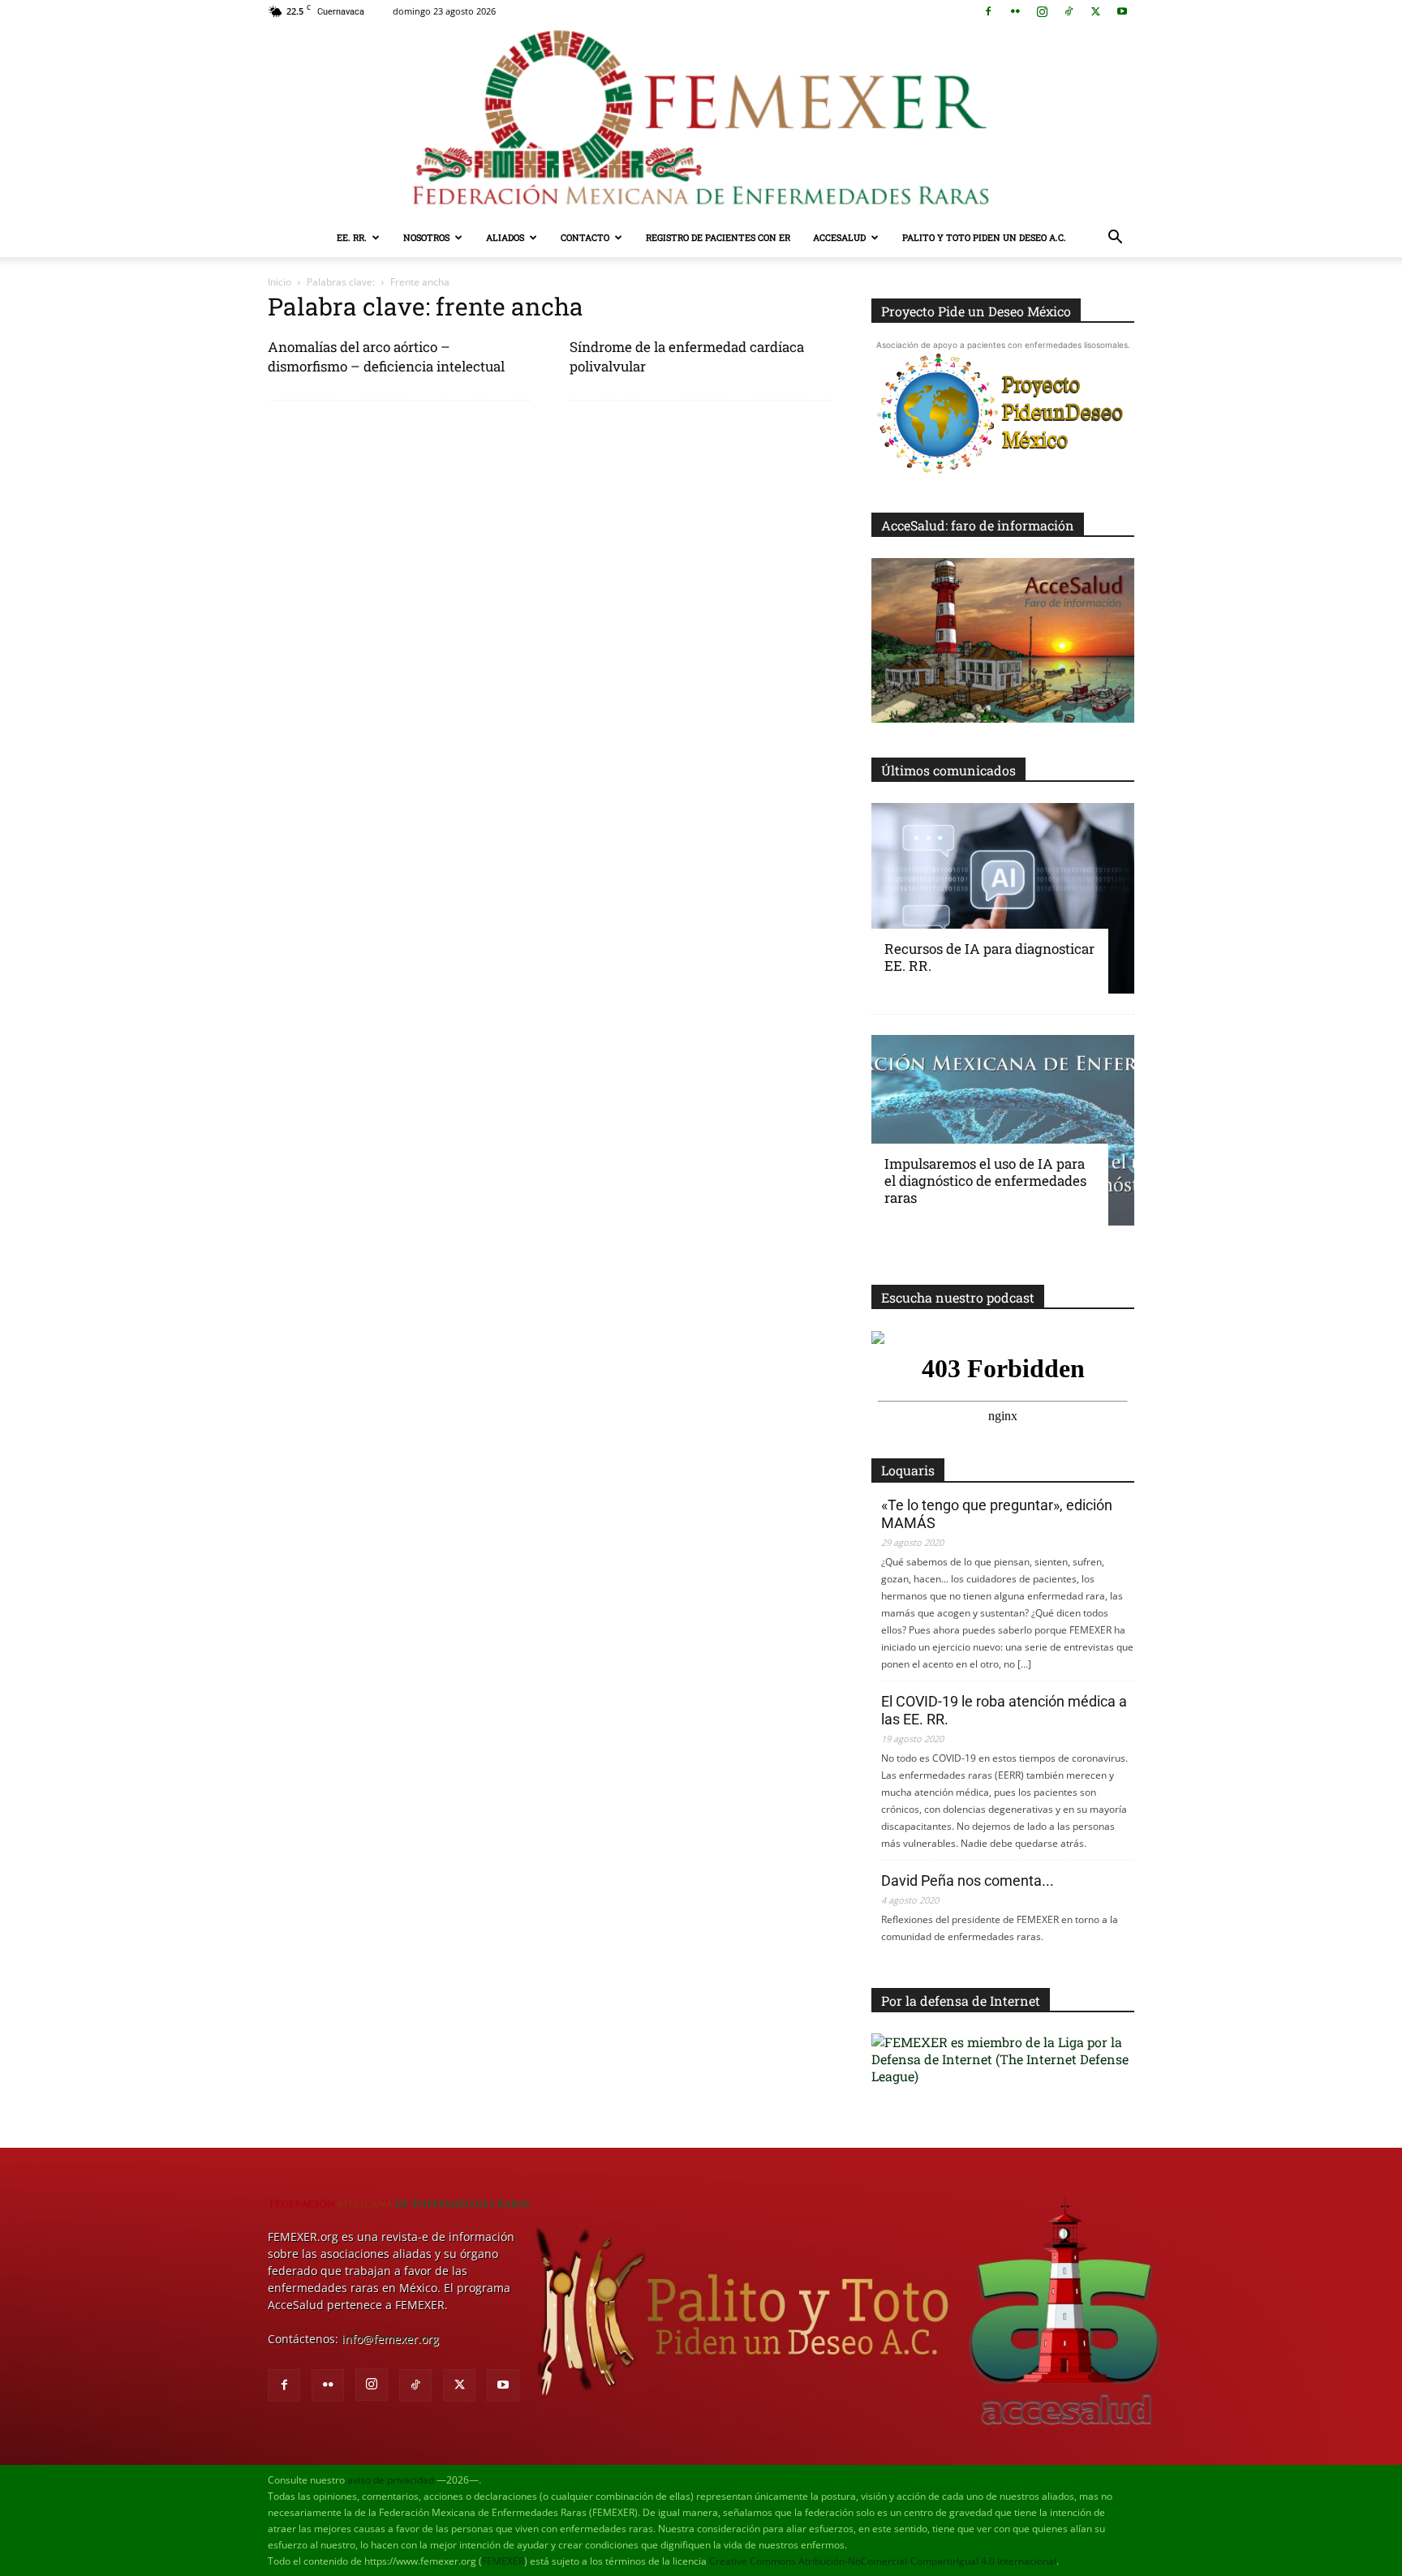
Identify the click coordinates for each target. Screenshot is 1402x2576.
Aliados (505, 237)
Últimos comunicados (948, 770)
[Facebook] (988, 11)
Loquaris (908, 1470)
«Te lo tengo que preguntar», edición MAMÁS (997, 1514)
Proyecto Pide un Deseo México (976, 311)
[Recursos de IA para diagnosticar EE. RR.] (1003, 898)
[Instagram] (1042, 11)
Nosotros (426, 237)
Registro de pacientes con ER (718, 237)
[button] (1115, 239)
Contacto (585, 237)
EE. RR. (352, 237)
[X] (1095, 11)
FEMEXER (503, 2561)
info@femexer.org (390, 2339)
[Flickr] (1015, 11)
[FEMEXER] (701, 120)
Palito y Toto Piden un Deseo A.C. (984, 237)
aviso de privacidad (391, 2480)
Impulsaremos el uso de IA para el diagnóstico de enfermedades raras (985, 1181)
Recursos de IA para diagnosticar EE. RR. (989, 957)
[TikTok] (1069, 11)
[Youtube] (1122, 11)
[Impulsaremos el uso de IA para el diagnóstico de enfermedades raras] (1003, 1130)
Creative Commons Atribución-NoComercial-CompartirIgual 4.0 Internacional (883, 2561)
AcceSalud (839, 237)
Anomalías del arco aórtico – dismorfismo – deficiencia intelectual (386, 356)
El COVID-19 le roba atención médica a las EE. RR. (1004, 1710)
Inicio (280, 282)
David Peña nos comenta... (968, 1880)
